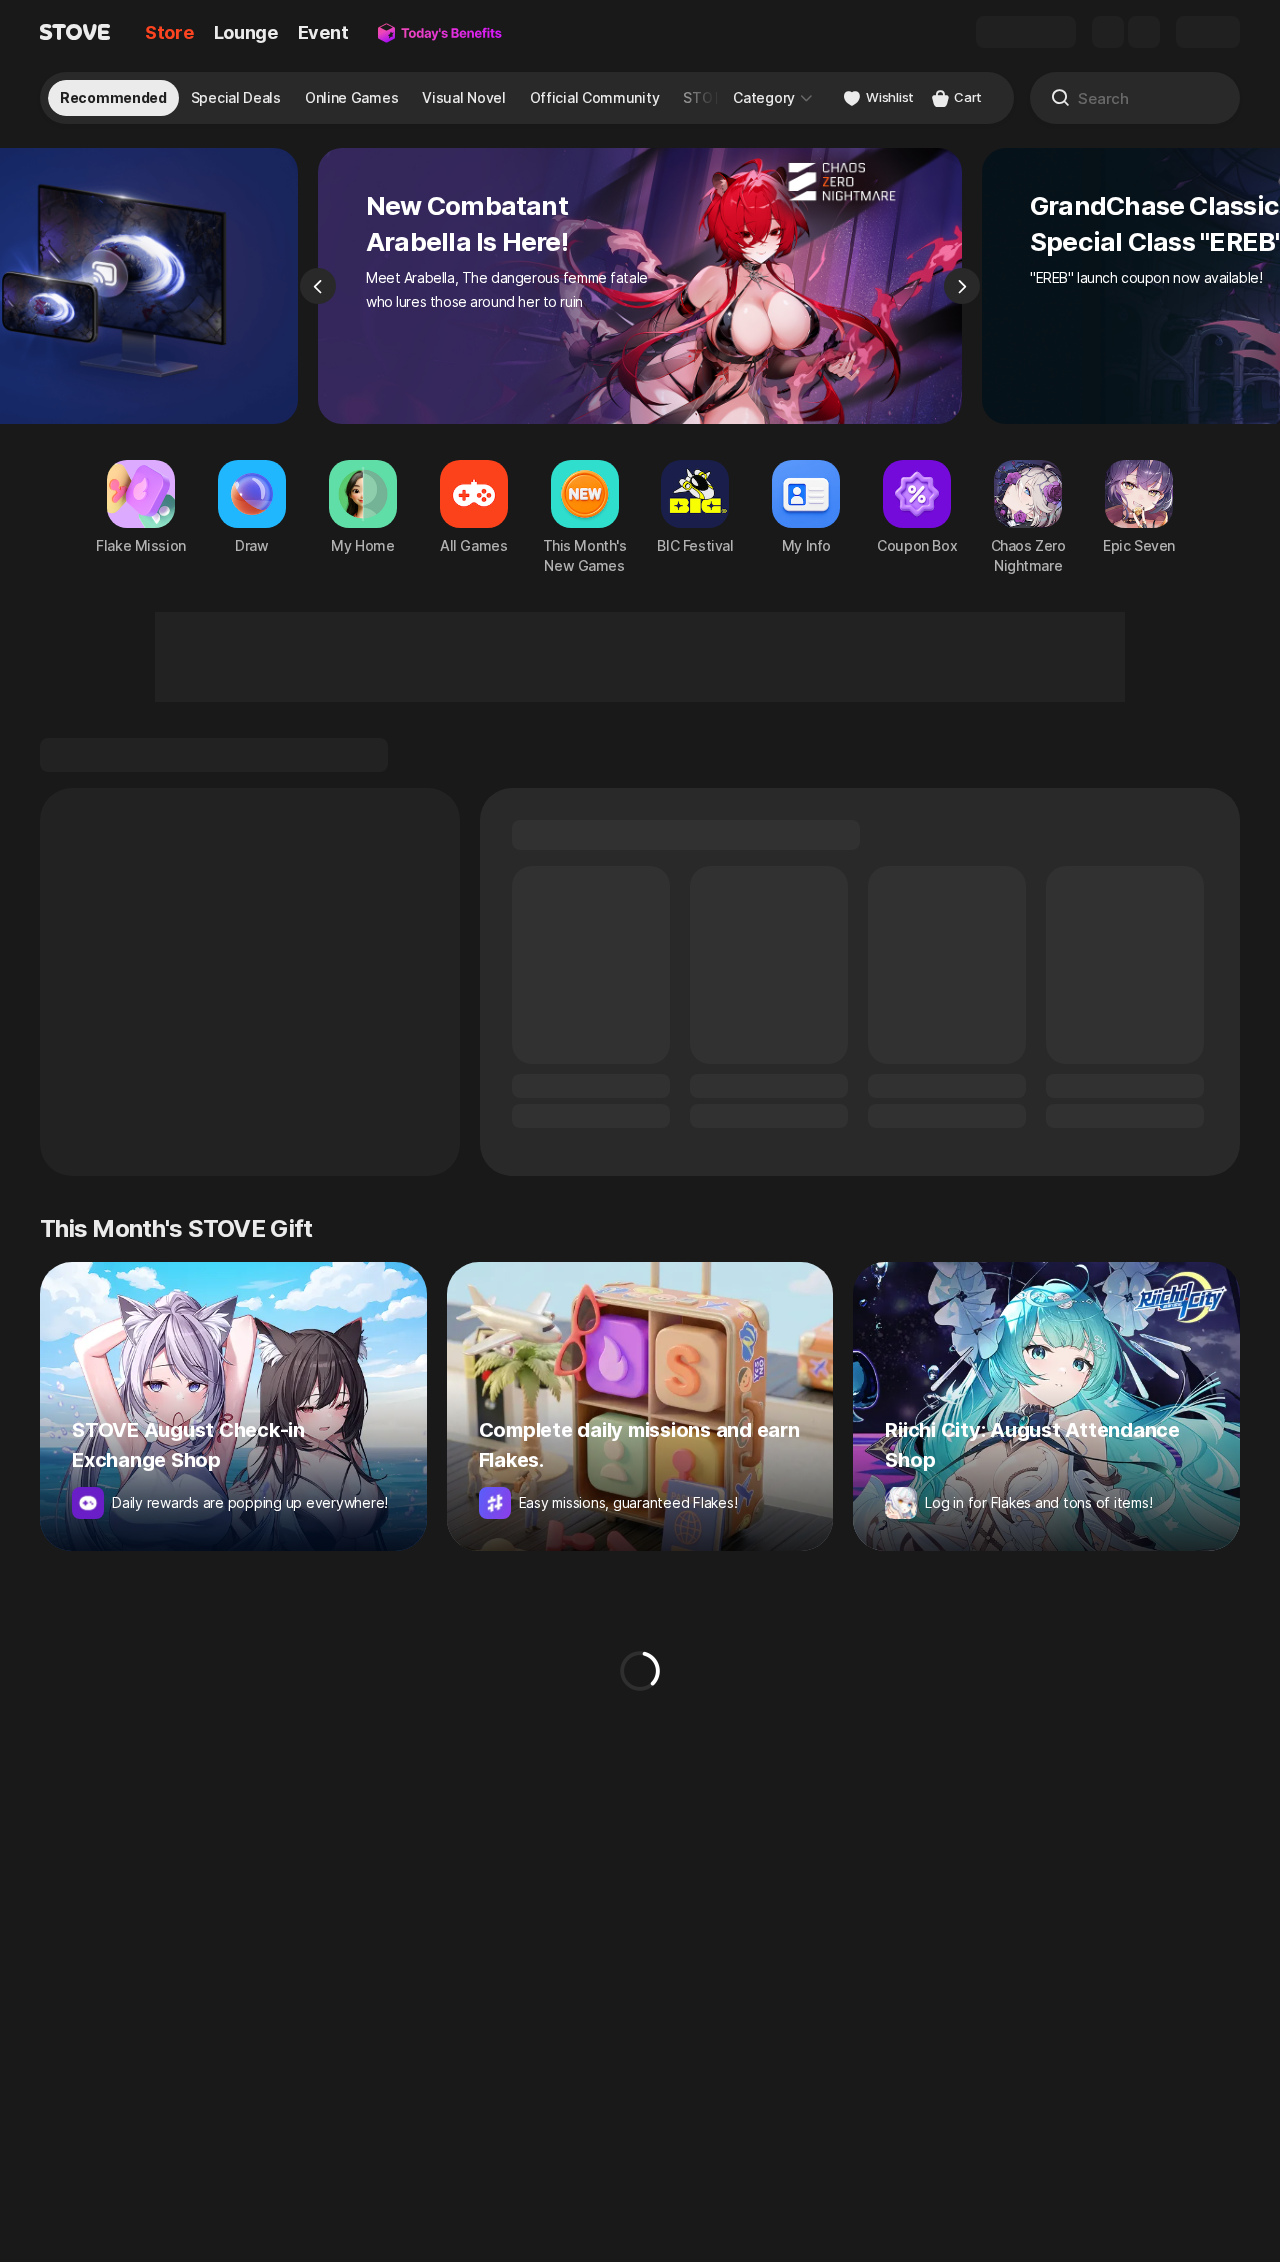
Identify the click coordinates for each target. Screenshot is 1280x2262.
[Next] (962, 286)
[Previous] (318, 286)
